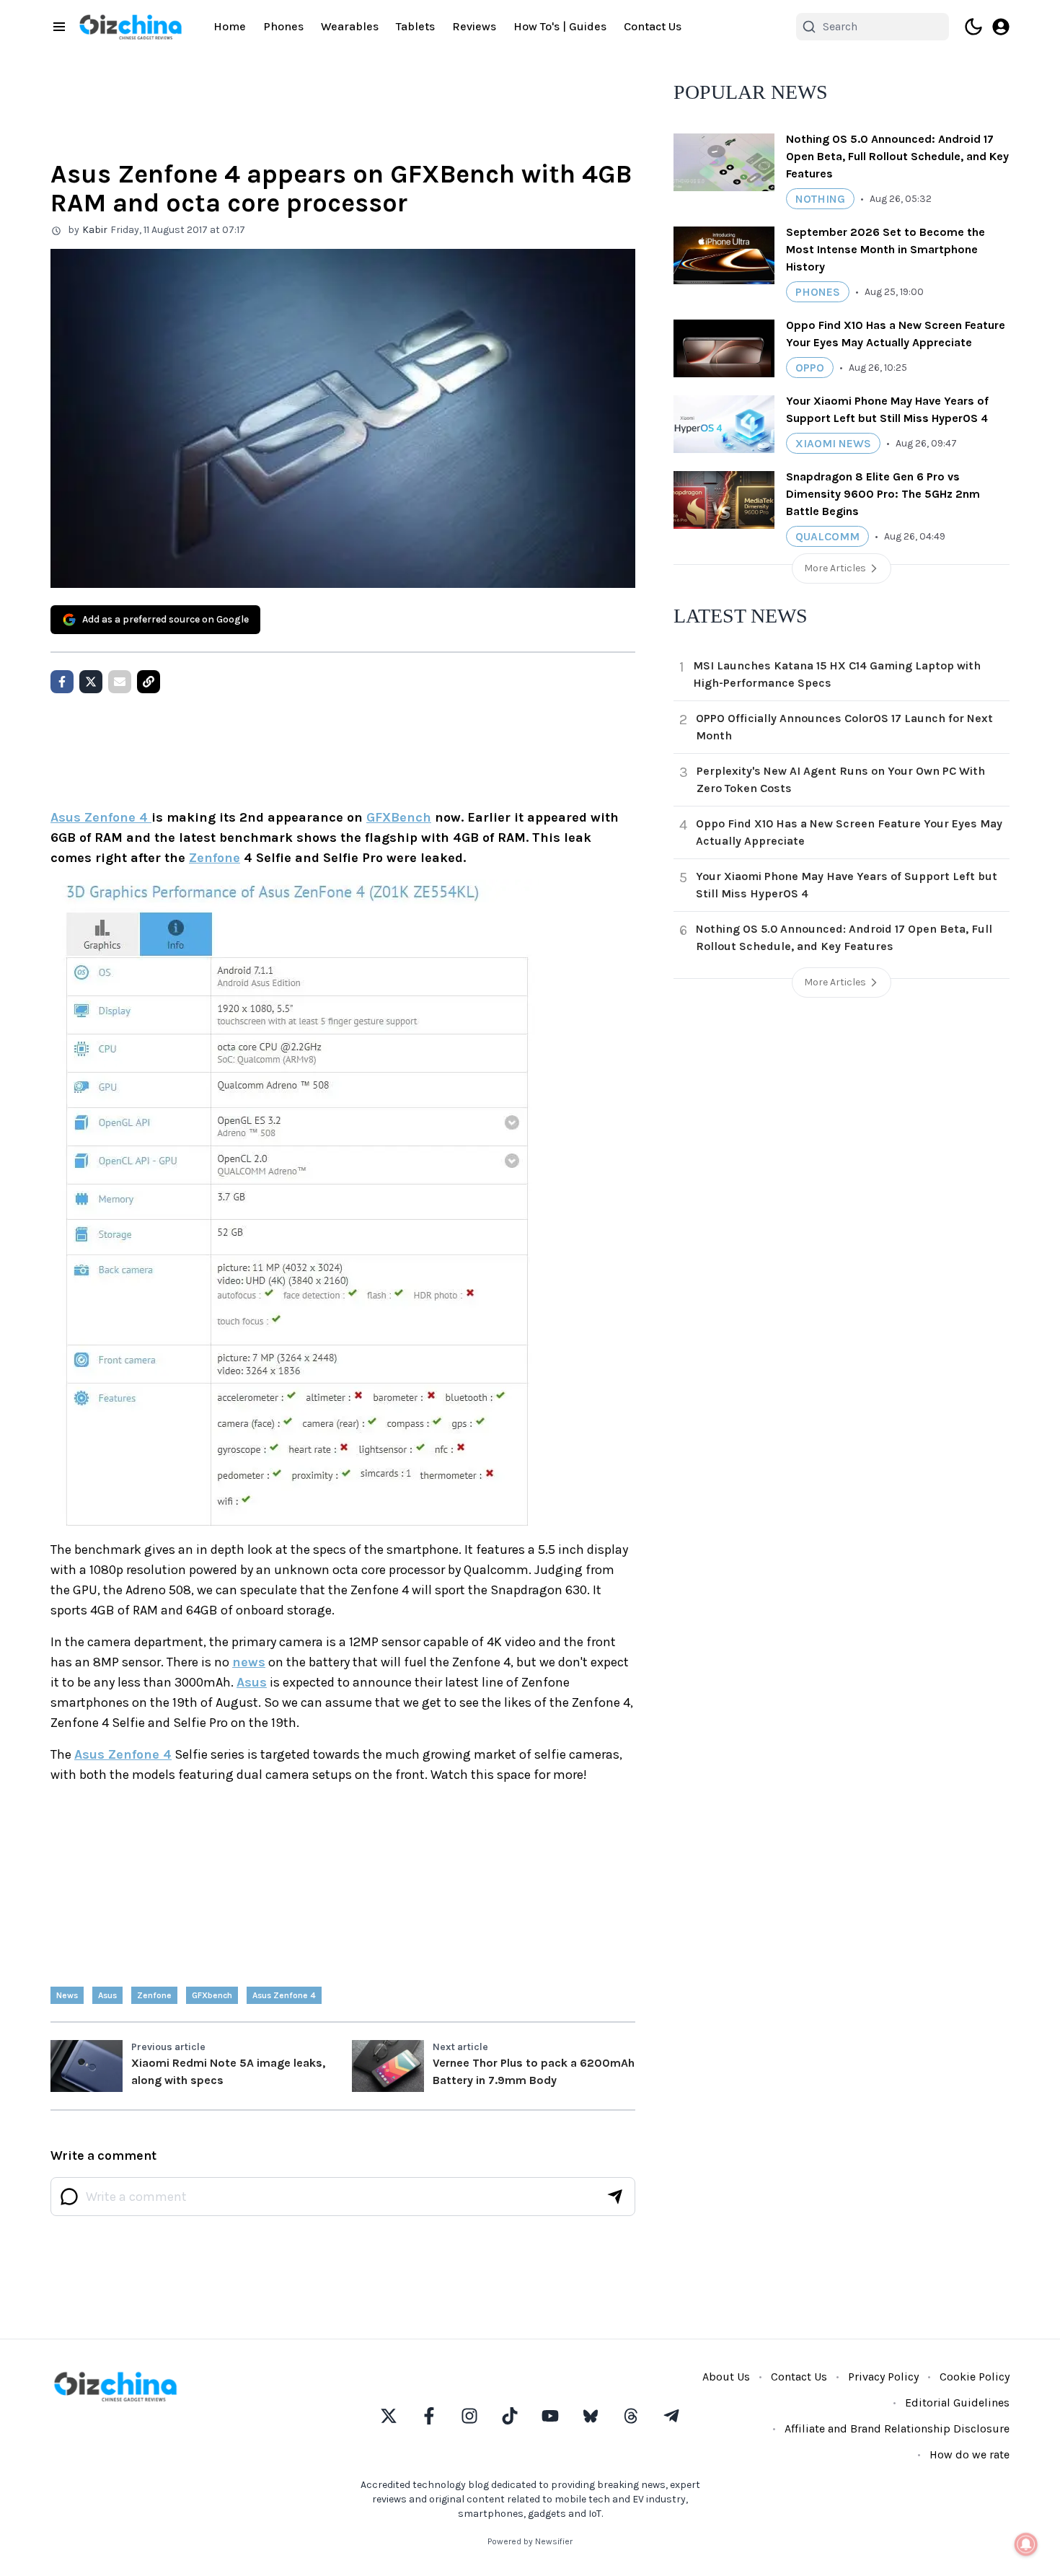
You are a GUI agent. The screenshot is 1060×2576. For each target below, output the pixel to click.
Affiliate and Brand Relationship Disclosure (897, 2428)
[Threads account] (631, 2416)
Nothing (820, 199)
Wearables (350, 26)
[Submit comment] (615, 2197)
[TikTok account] (510, 2416)
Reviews (474, 26)
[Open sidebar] (59, 27)
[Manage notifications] (1026, 2544)
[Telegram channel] (671, 2416)
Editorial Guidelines (957, 2403)
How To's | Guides (560, 26)
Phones (283, 26)
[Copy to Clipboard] (149, 682)
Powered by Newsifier (530, 2541)
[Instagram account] (469, 2416)
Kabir (95, 230)
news (249, 1662)
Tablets (415, 26)
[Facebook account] (429, 2416)
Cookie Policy (975, 2377)
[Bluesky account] (591, 2416)
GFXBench (399, 817)
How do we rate (970, 2454)
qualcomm (827, 536)
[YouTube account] (550, 2416)
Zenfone (215, 858)
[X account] (389, 2416)
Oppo (810, 368)
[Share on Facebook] (62, 682)
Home (230, 26)
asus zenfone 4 (284, 1995)
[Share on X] (91, 682)
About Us (726, 2377)
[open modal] (1001, 27)
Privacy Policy (883, 2377)
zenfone (154, 1995)
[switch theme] (973, 27)
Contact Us (653, 26)
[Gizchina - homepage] (131, 27)
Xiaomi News (833, 443)
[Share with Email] (120, 682)
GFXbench (212, 1995)
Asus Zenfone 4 (101, 817)
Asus (252, 1682)
